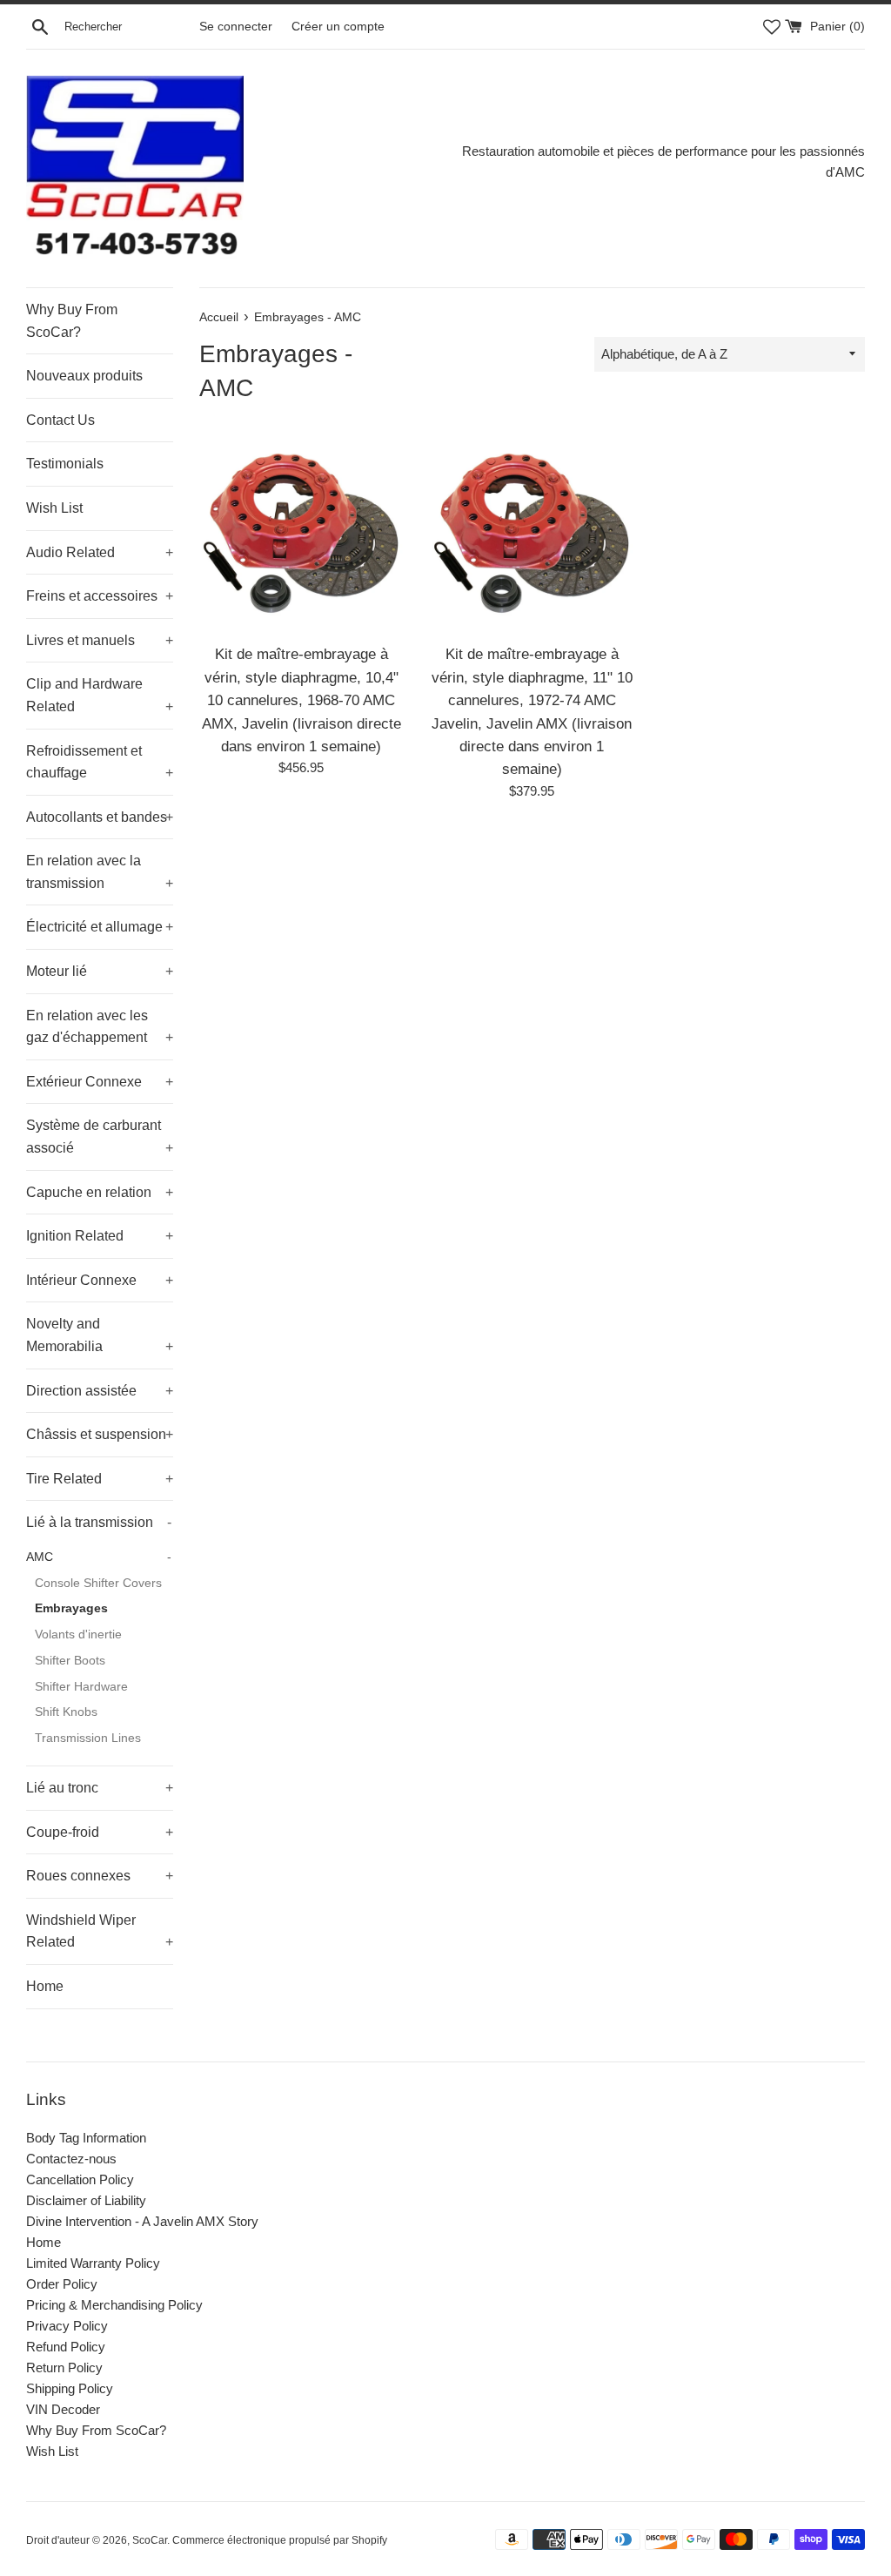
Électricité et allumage (100, 927)
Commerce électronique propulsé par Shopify (280, 2540)
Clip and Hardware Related (100, 695)
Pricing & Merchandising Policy (114, 2305)
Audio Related (100, 552)
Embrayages (71, 1608)
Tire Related (100, 1479)
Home (45, 1986)
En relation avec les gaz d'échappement (100, 1027)
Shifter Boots (70, 1661)
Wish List (54, 508)
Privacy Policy (67, 2326)
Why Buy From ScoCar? (72, 321)
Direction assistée (100, 1391)
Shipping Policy (70, 2388)
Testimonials (65, 464)
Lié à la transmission (99, 1522)
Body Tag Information (86, 2138)
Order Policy (62, 2284)
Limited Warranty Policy (93, 2263)
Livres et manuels (100, 640)
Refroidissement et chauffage (100, 762)
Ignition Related (100, 1236)
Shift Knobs (66, 1712)
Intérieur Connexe (100, 1280)
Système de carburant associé (100, 1137)
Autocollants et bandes (100, 817)
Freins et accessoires (100, 596)
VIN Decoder (63, 2409)
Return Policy (64, 2367)
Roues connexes (100, 1876)
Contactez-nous (71, 2159)
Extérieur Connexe (100, 1082)
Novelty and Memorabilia (100, 1335)
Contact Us (60, 420)
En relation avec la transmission (100, 872)
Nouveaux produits (84, 376)
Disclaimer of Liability (86, 2200)
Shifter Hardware (81, 1687)
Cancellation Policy (80, 2179)
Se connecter (236, 27)
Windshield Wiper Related (100, 1931)
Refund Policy (66, 2347)
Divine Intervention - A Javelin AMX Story (142, 2221)
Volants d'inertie (78, 1634)
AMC (99, 1557)
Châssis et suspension (100, 1434)
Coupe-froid (100, 1832)
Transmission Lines (88, 1738)
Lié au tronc (100, 1788)
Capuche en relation (100, 1192)
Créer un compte (338, 27)
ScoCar (150, 2540)
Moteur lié (100, 971)
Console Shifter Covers (98, 1583)
